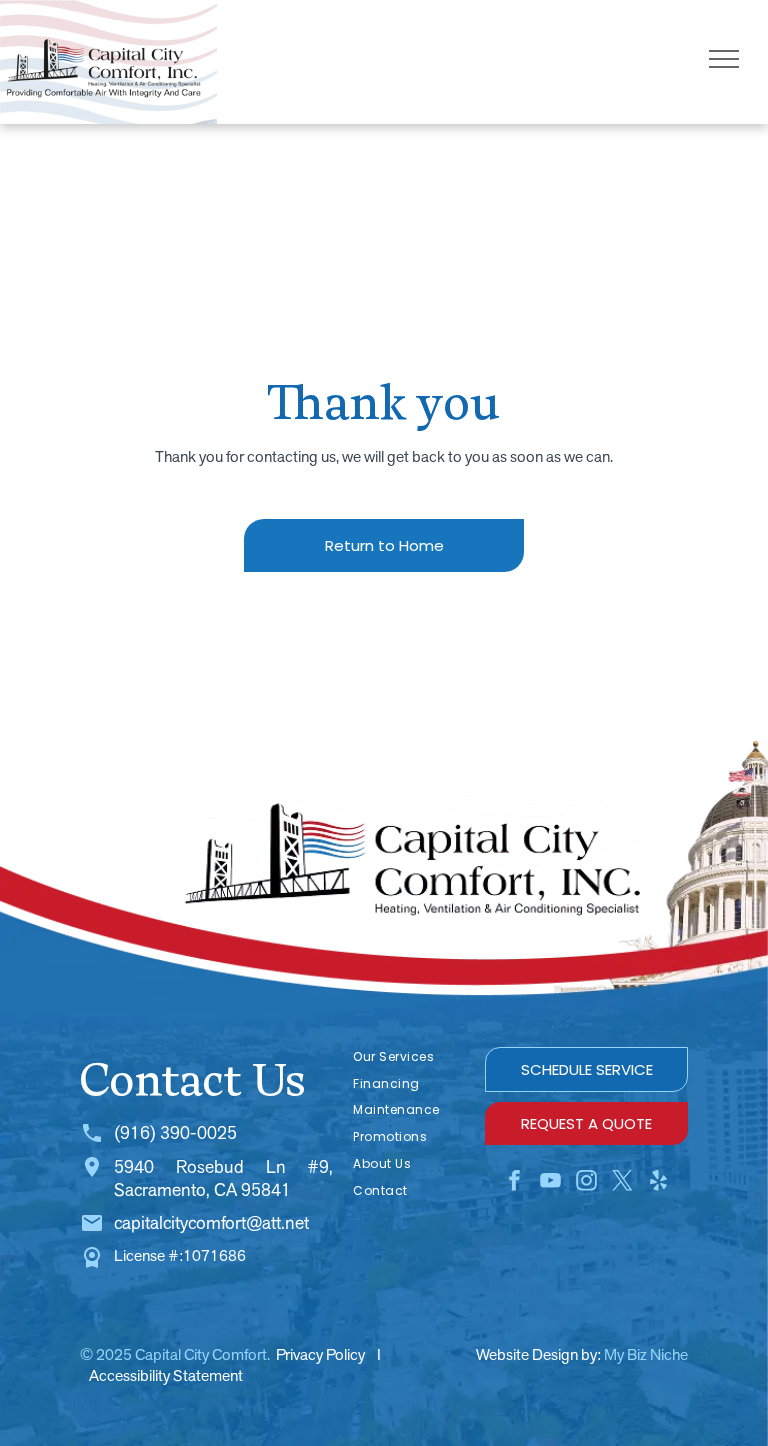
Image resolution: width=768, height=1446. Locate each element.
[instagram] (587, 1183)
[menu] (724, 59)
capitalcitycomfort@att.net (211, 1222)
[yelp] (659, 1183)
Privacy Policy (320, 1354)
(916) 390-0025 (175, 1132)
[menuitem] (409, 1056)
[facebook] (515, 1183)
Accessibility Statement (166, 1375)
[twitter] (623, 1183)
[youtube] (551, 1183)
